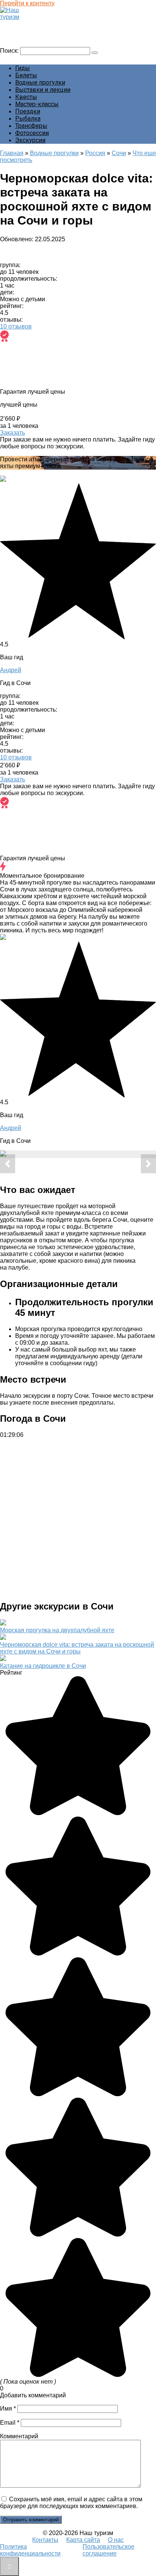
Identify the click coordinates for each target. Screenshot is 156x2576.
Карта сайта (83, 2540)
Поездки (28, 111)
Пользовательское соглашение (108, 2550)
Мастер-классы (37, 104)
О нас (116, 2540)
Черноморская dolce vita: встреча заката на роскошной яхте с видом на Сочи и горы (77, 1648)
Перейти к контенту (27, 3)
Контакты (45, 2540)
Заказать (12, 433)
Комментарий (19, 2436)
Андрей (11, 670)
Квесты (26, 97)
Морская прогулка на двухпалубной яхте (57, 1630)
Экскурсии (30, 140)
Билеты (26, 75)
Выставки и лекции (43, 90)
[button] (8, 1164)
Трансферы (31, 126)
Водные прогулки (40, 83)
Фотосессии (32, 133)
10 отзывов (16, 326)
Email (10, 2423)
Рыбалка (28, 119)
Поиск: (10, 51)
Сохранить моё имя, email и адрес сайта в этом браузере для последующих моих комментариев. (71, 2503)
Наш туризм (20, 24)
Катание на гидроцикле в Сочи (43, 1666)
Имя (8, 2409)
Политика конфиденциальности (30, 2550)
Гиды (23, 68)
